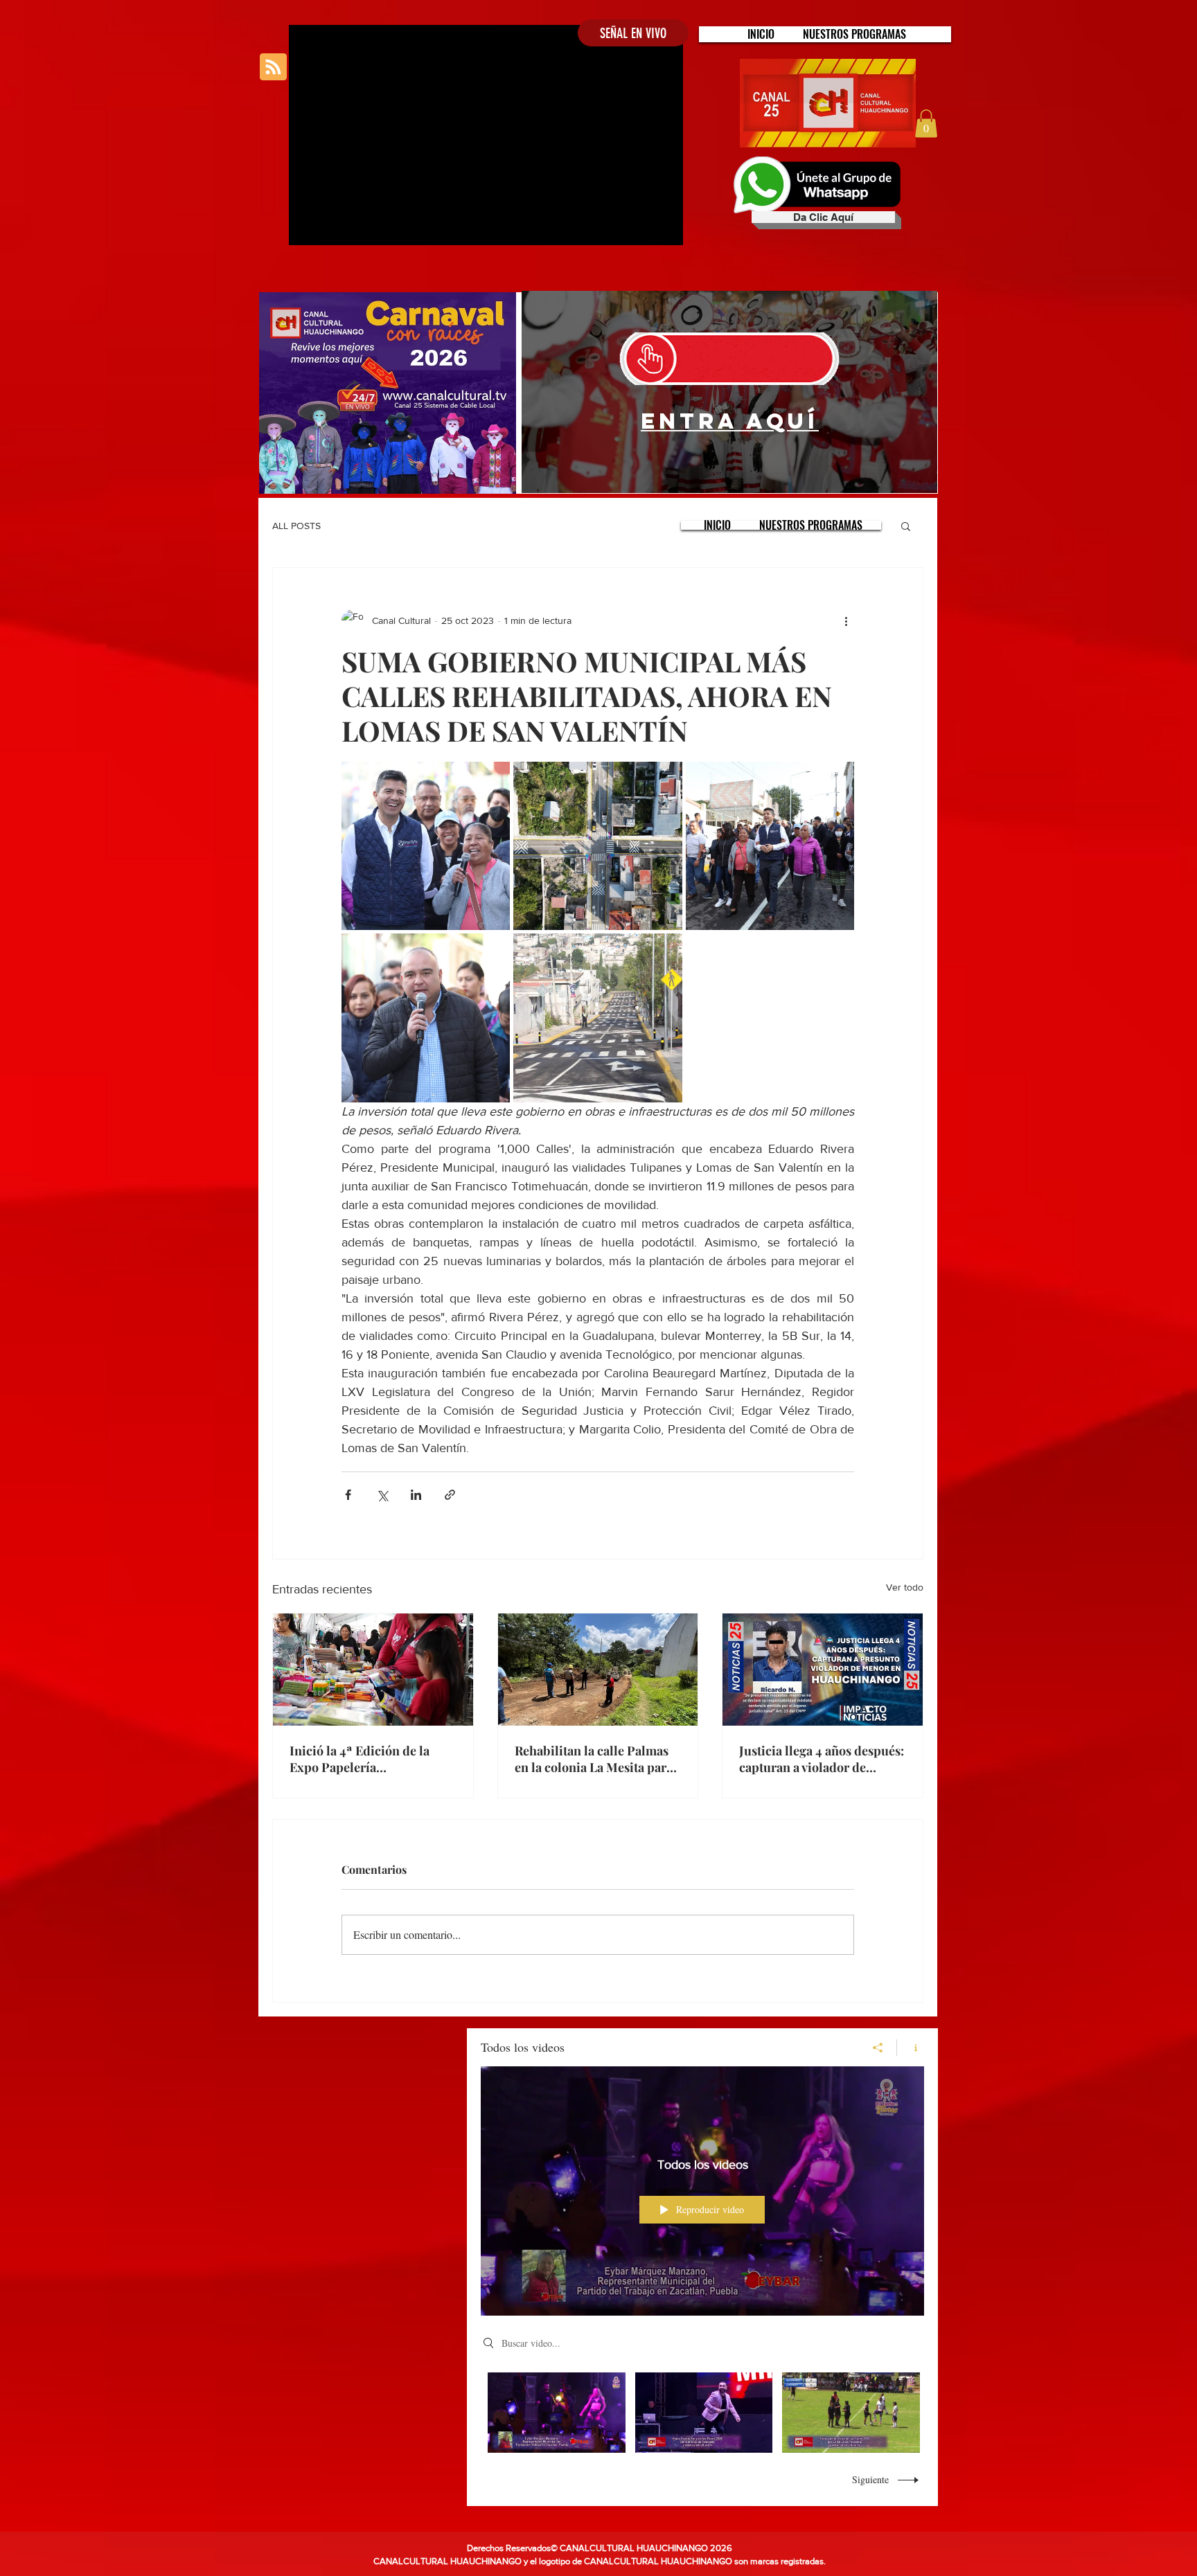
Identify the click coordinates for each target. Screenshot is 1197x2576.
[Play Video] (557, 2413)
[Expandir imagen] (426, 846)
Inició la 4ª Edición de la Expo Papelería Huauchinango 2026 (360, 1759)
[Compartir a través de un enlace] (450, 1495)
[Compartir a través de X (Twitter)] (382, 1495)
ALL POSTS (296, 526)
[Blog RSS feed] (273, 68)
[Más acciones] (846, 620)
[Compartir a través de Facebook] (348, 1495)
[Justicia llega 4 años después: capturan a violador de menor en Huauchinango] (823, 1670)
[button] (854, 34)
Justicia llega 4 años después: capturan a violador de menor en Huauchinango (822, 1759)
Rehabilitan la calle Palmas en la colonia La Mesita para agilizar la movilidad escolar (595, 1759)
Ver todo (905, 1587)
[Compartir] (878, 2048)
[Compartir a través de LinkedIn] (416, 1495)
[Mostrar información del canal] (911, 2048)
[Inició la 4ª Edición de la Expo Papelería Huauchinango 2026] (373, 1670)
